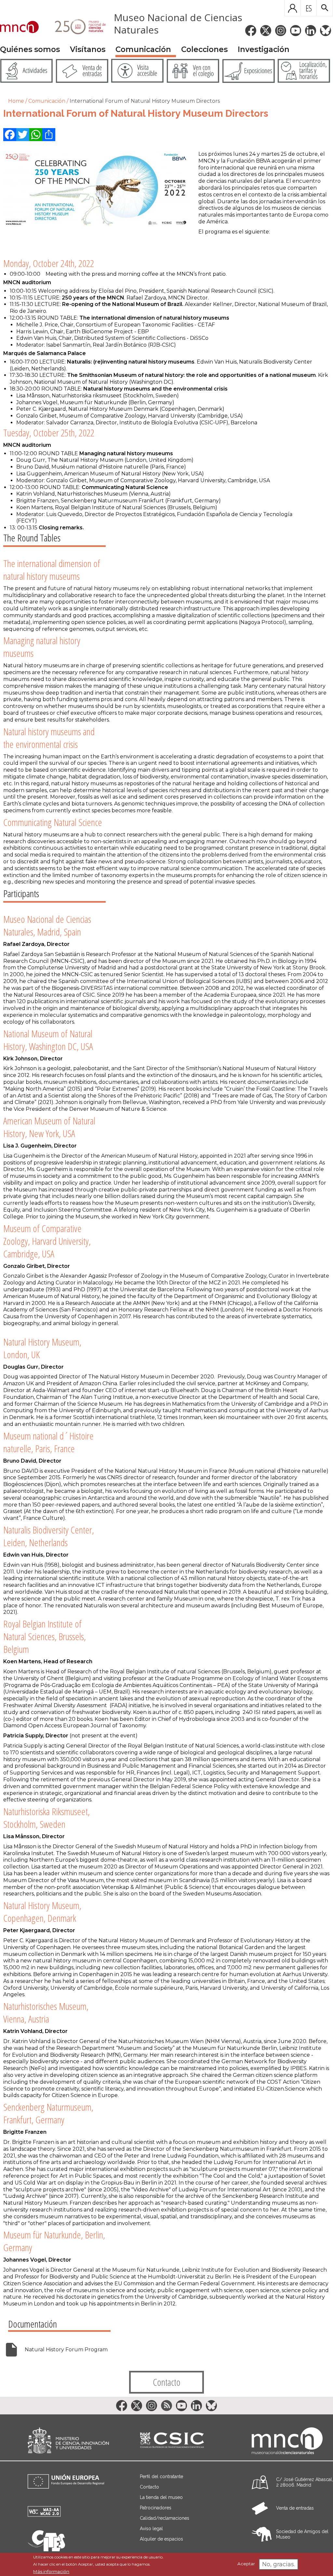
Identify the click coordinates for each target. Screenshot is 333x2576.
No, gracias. (279, 2564)
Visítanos (88, 49)
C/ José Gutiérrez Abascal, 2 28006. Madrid (305, 2482)
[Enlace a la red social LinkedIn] (311, 31)
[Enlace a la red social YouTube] (296, 31)
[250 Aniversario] (76, 28)
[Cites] (46, 2549)
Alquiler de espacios (161, 2539)
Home (16, 101)
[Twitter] (23, 135)
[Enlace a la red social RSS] (166, 2406)
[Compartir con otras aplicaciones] (49, 135)
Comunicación (143, 49)
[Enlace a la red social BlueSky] (326, 31)
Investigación (264, 49)
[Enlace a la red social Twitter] (266, 31)
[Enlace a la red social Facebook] (251, 31)
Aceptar (246, 2564)
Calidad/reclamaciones (165, 2518)
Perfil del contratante (161, 2476)
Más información (51, 2571)
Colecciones (204, 49)
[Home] (19, 28)
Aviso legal (151, 2529)
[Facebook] (10, 135)
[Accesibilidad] (44, 2515)
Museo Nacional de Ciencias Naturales (178, 24)
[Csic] (172, 2441)
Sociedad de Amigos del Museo (302, 2534)
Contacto (167, 2382)
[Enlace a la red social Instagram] (281, 31)
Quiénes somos (30, 49)
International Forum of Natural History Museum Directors (145, 101)
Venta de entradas (295, 2508)
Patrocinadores (156, 2508)
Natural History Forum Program (66, 2350)
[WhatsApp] (36, 135)
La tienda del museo (161, 2497)
